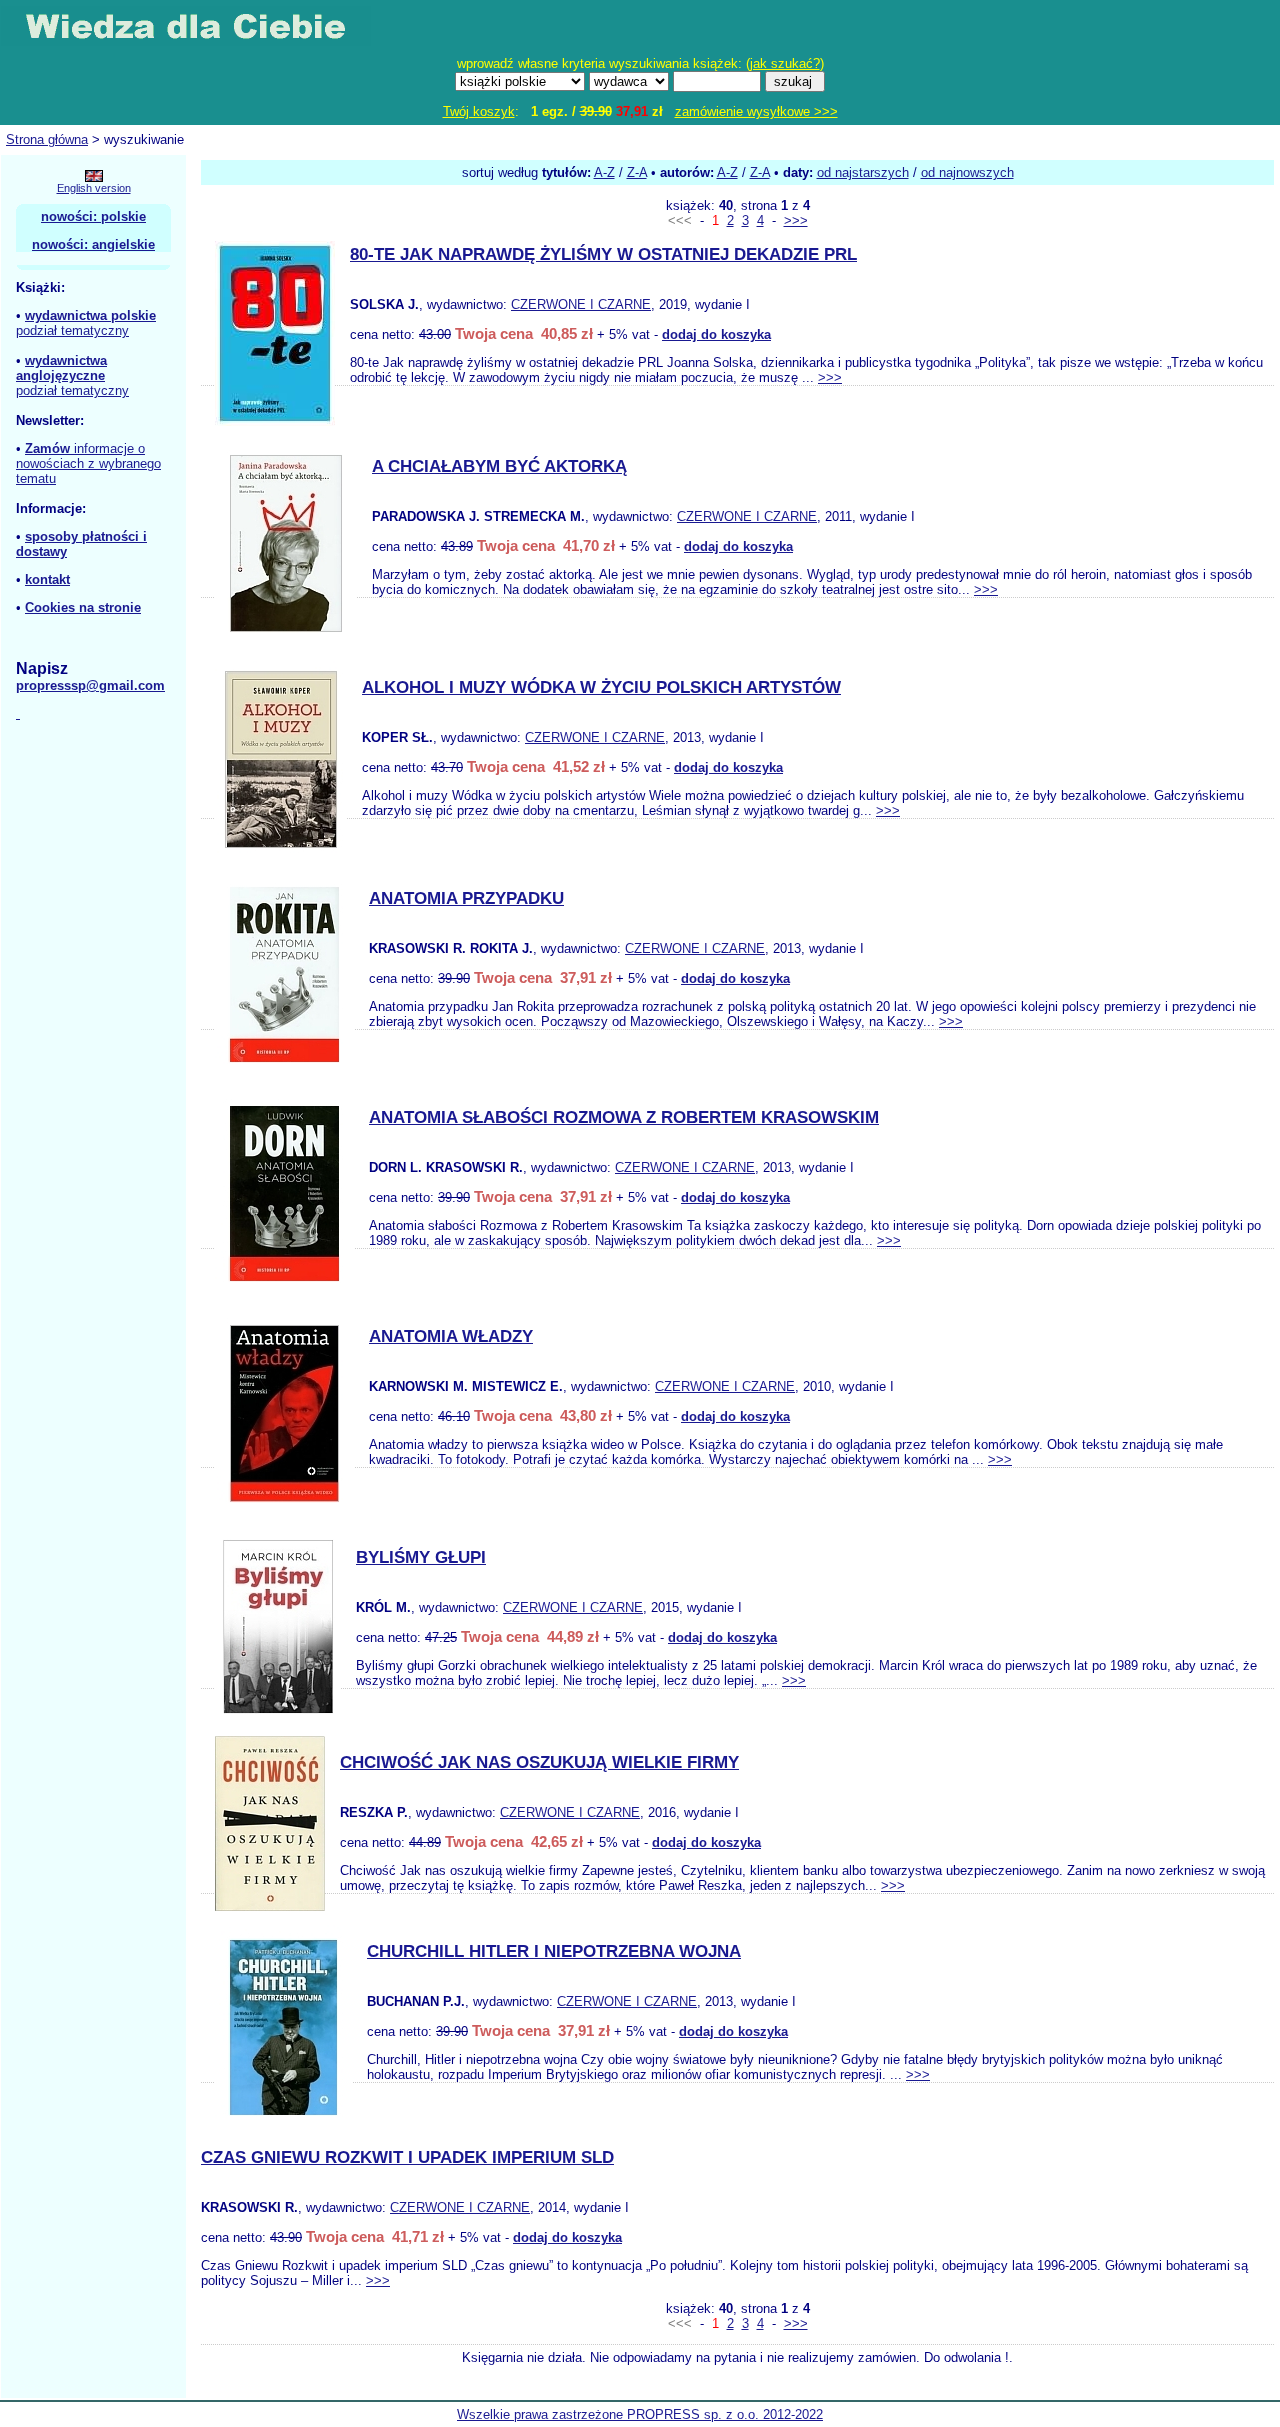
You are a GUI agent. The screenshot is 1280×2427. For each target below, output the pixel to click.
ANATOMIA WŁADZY (451, 1336)
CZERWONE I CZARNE (581, 304)
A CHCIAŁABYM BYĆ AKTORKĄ (499, 466)
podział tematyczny (72, 330)
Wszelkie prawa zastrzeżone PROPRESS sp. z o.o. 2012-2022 (640, 2414)
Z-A (637, 172)
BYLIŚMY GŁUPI (421, 1557)
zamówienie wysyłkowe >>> (756, 111)
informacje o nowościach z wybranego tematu (88, 463)
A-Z (604, 172)
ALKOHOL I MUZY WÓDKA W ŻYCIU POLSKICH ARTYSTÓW (601, 687)
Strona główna (47, 139)
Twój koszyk (479, 111)
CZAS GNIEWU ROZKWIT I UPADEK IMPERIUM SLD (407, 2157)
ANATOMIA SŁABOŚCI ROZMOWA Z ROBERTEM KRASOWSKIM (624, 1117)
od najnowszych (967, 172)
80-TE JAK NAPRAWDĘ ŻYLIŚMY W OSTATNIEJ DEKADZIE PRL (603, 254)
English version (94, 188)
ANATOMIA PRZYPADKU (466, 898)
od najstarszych (863, 172)
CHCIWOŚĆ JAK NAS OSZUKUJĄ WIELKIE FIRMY (539, 1762)
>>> (796, 220)
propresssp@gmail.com (90, 685)
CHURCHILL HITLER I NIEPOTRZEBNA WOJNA (554, 1951)
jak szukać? (785, 63)
